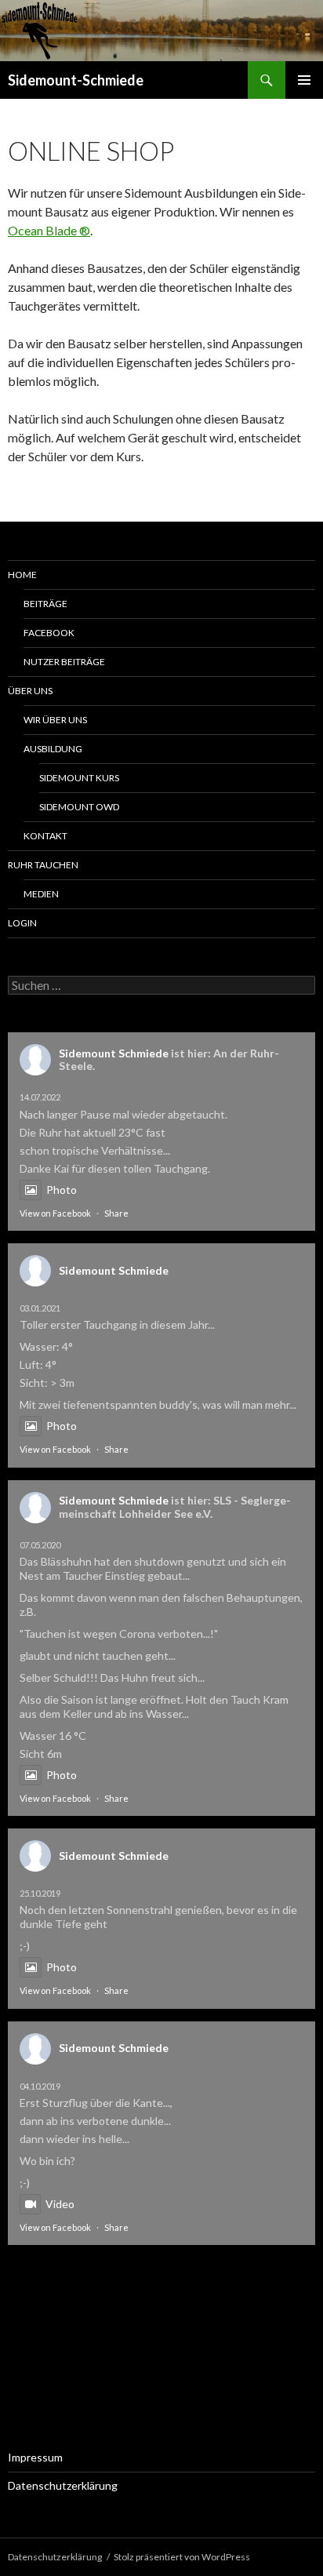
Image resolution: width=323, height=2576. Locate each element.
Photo (62, 1190)
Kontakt (45, 836)
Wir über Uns (55, 720)
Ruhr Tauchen (43, 865)
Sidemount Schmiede (114, 1053)
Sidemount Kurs (79, 778)
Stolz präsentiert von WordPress (182, 2557)
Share (116, 1213)
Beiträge (45, 604)
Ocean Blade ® (49, 230)
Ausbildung (53, 749)
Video (60, 2204)
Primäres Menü (304, 80)
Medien (41, 894)
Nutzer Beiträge (64, 662)
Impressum (35, 2457)
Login (22, 923)
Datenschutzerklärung (63, 2485)
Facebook (49, 633)
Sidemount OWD (79, 807)
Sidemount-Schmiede (76, 80)
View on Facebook (55, 1213)
